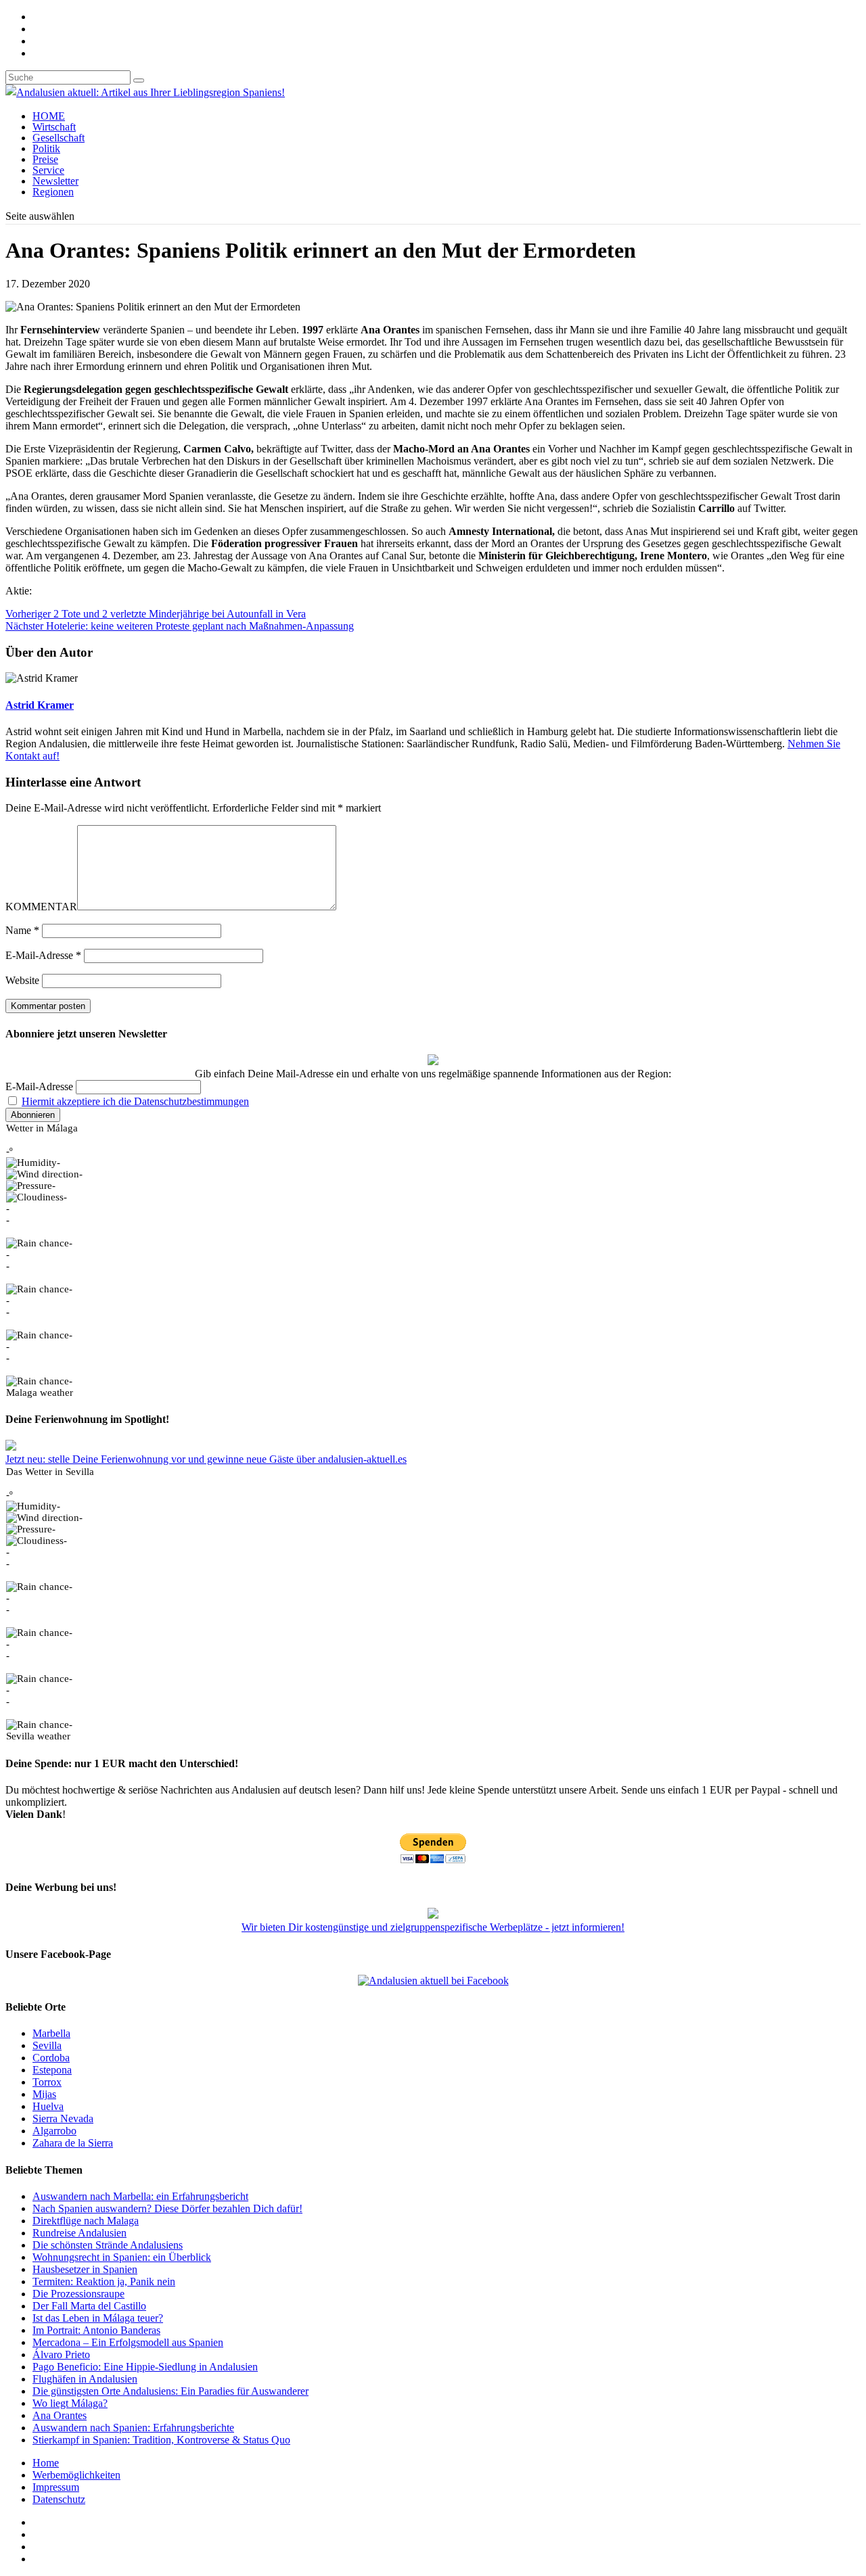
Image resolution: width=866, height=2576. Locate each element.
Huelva (48, 2106)
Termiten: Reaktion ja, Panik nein (104, 2281)
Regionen (53, 192)
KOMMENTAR (41, 907)
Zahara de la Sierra (73, 2143)
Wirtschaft (54, 127)
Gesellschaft (59, 138)
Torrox (47, 2082)
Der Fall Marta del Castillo (89, 2306)
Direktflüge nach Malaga (86, 2221)
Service (48, 170)
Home (46, 2463)
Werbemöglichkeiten (76, 2475)
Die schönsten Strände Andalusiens (108, 2245)
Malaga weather (40, 1392)
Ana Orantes (60, 2415)
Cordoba (51, 2058)
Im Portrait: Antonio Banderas (96, 2330)
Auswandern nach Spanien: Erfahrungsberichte (133, 2428)
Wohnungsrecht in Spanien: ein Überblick (122, 2257)
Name (22, 930)
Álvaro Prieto (61, 2355)
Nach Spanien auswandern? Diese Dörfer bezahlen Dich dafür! (167, 2208)
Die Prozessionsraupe (78, 2294)
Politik (46, 148)
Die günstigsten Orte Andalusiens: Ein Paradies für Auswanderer (170, 2391)
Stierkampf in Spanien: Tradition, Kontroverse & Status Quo (161, 2440)
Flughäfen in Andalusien (85, 2379)
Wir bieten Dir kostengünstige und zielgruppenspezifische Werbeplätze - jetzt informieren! (433, 1927)
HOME (49, 116)
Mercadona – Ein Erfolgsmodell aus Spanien (128, 2342)
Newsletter (55, 181)
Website (22, 980)
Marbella (51, 2033)
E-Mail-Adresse (43, 955)
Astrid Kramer (40, 705)
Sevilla (47, 2045)
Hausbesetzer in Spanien (85, 2269)
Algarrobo (54, 2131)
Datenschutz (59, 2499)
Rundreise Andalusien (79, 2233)
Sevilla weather (38, 1736)
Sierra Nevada (63, 2118)
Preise (45, 159)
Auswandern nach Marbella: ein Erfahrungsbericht (140, 2196)
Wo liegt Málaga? (70, 2403)
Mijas (44, 2094)
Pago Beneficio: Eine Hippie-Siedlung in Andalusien (145, 2367)
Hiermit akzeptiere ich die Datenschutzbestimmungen (135, 1101)
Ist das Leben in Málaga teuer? (98, 2318)
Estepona (52, 2070)
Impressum (56, 2487)
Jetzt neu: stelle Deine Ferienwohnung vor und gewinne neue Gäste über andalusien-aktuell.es (206, 1459)
